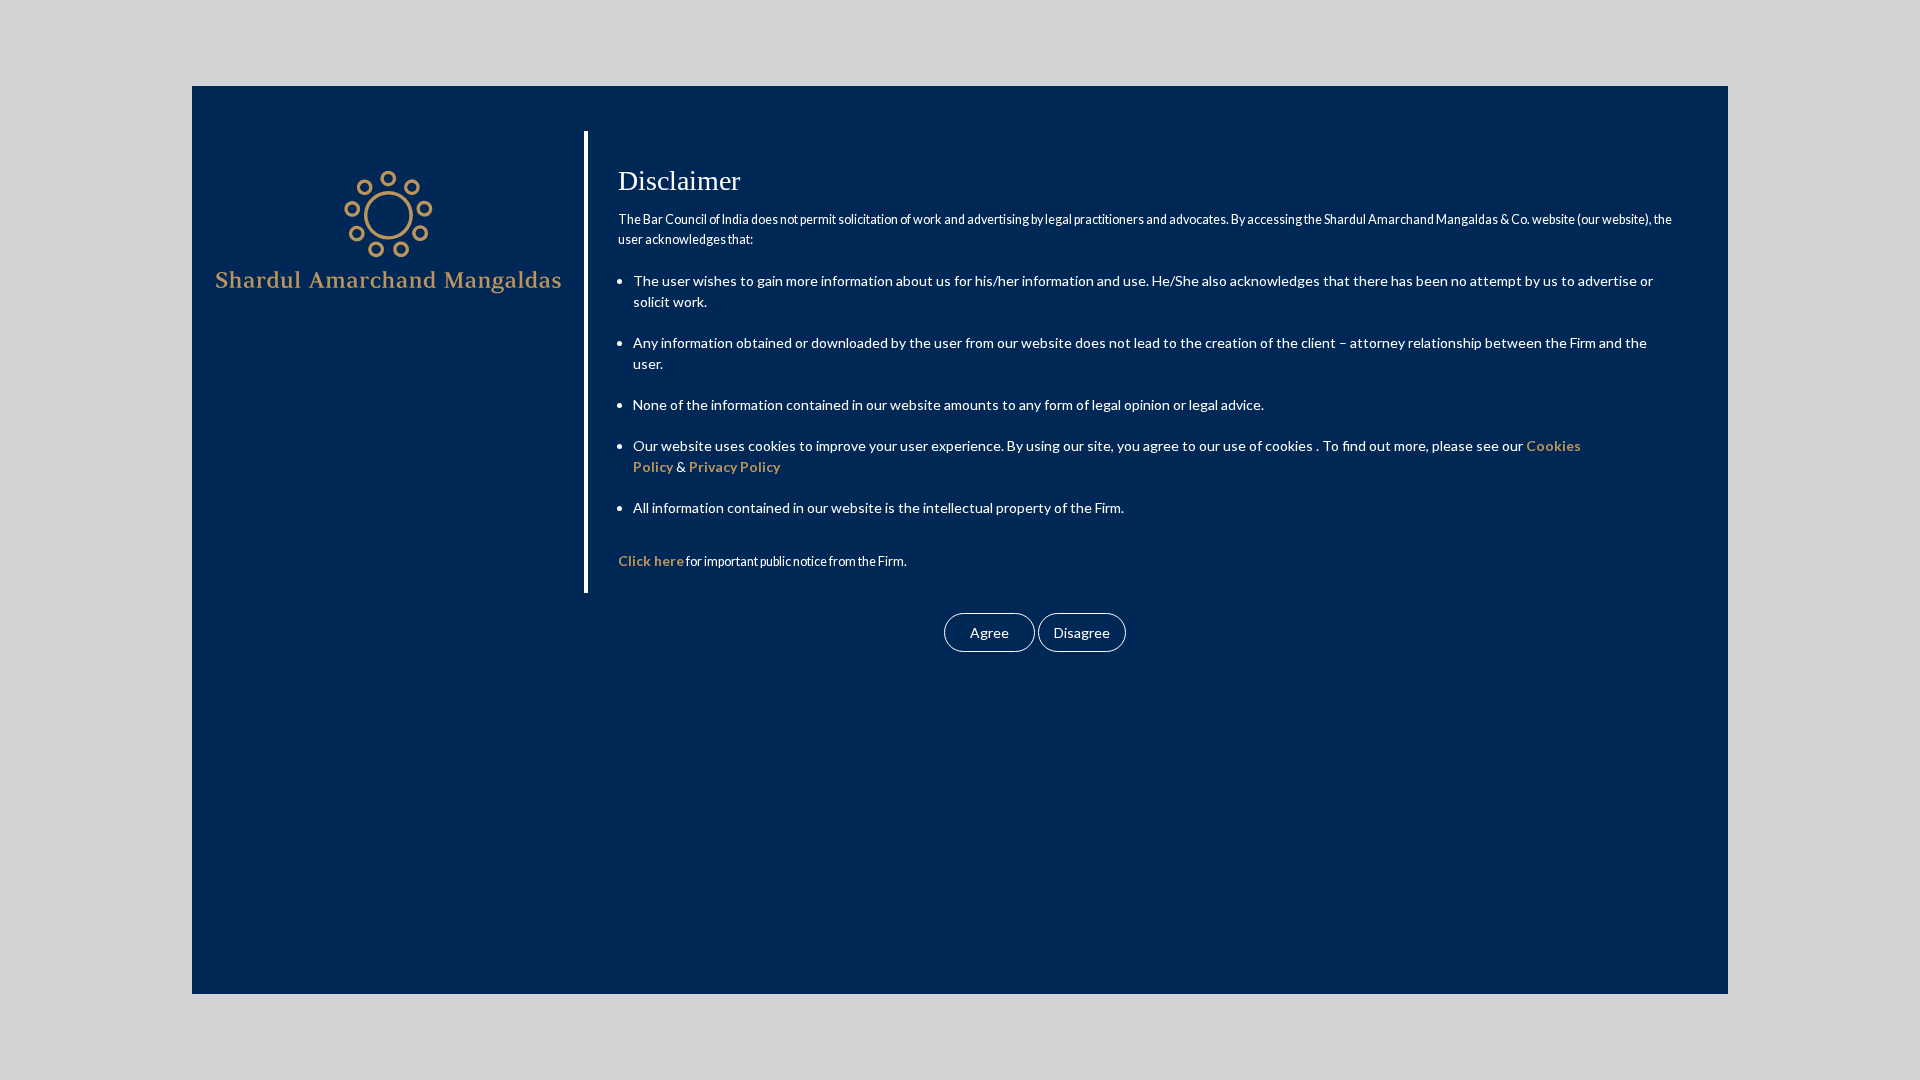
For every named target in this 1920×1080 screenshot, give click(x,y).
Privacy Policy (734, 466)
